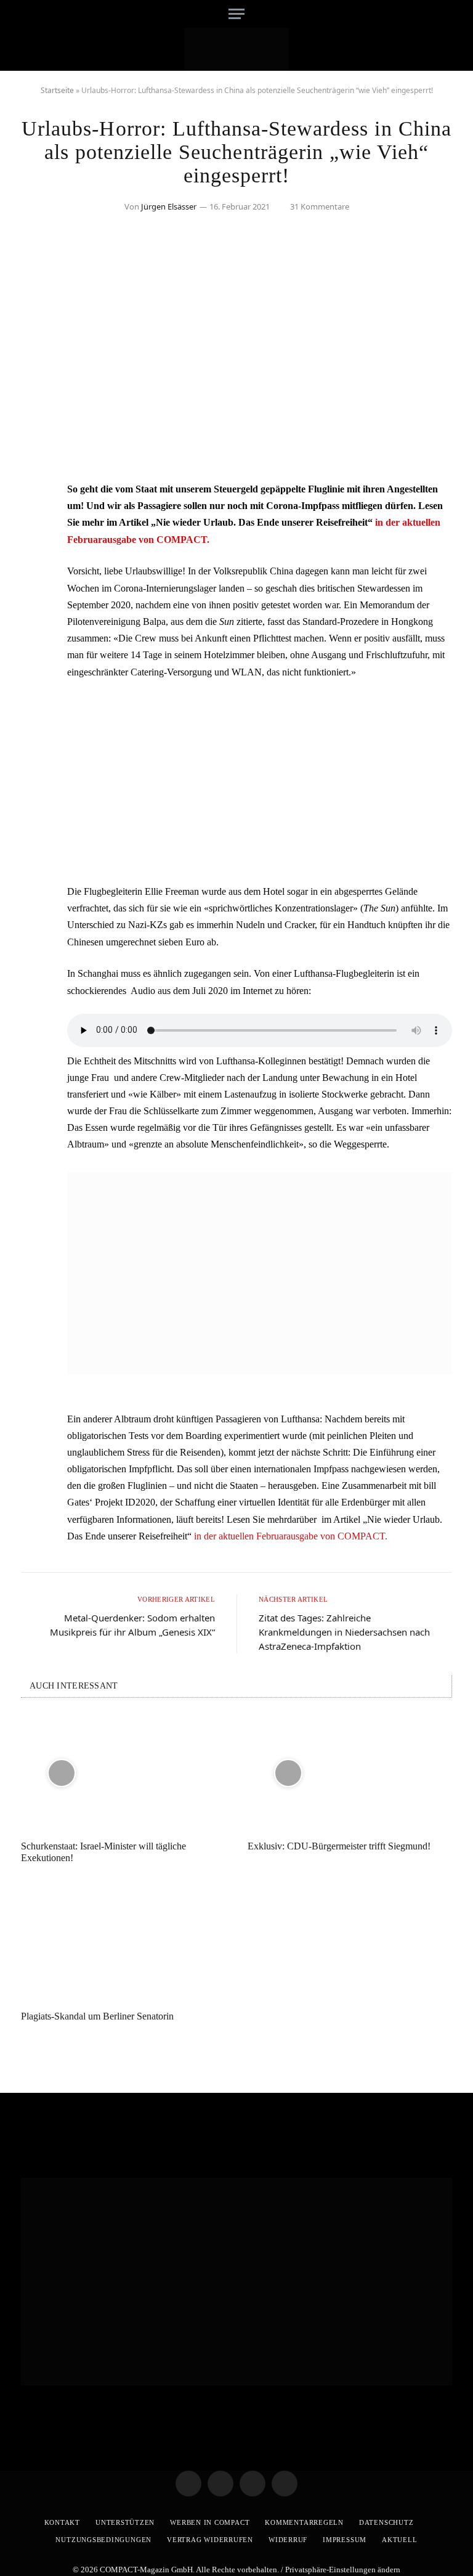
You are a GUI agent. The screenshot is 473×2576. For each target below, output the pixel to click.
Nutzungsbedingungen (103, 2540)
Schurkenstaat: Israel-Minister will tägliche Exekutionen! (103, 1852)
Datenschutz (386, 2522)
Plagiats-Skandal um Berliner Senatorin (97, 2016)
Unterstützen (125, 2522)
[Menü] (236, 14)
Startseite (57, 90)
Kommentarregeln (304, 2522)
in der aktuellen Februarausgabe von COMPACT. (291, 1536)
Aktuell (399, 2540)
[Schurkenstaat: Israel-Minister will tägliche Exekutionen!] (123, 1773)
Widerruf (288, 2540)
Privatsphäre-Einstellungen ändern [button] (343, 2570)
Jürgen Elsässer (169, 206)
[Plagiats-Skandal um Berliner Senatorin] (123, 1943)
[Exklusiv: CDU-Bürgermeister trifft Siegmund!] (350, 1773)
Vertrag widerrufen (210, 2540)
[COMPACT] (237, 49)
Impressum (345, 2540)
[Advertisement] (260, 781)
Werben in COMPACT (210, 2522)
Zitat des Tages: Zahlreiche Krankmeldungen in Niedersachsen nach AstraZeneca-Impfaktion (344, 1632)
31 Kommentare (320, 206)
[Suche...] (441, 14)
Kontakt (62, 2522)
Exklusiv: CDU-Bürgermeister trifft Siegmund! (339, 1846)
